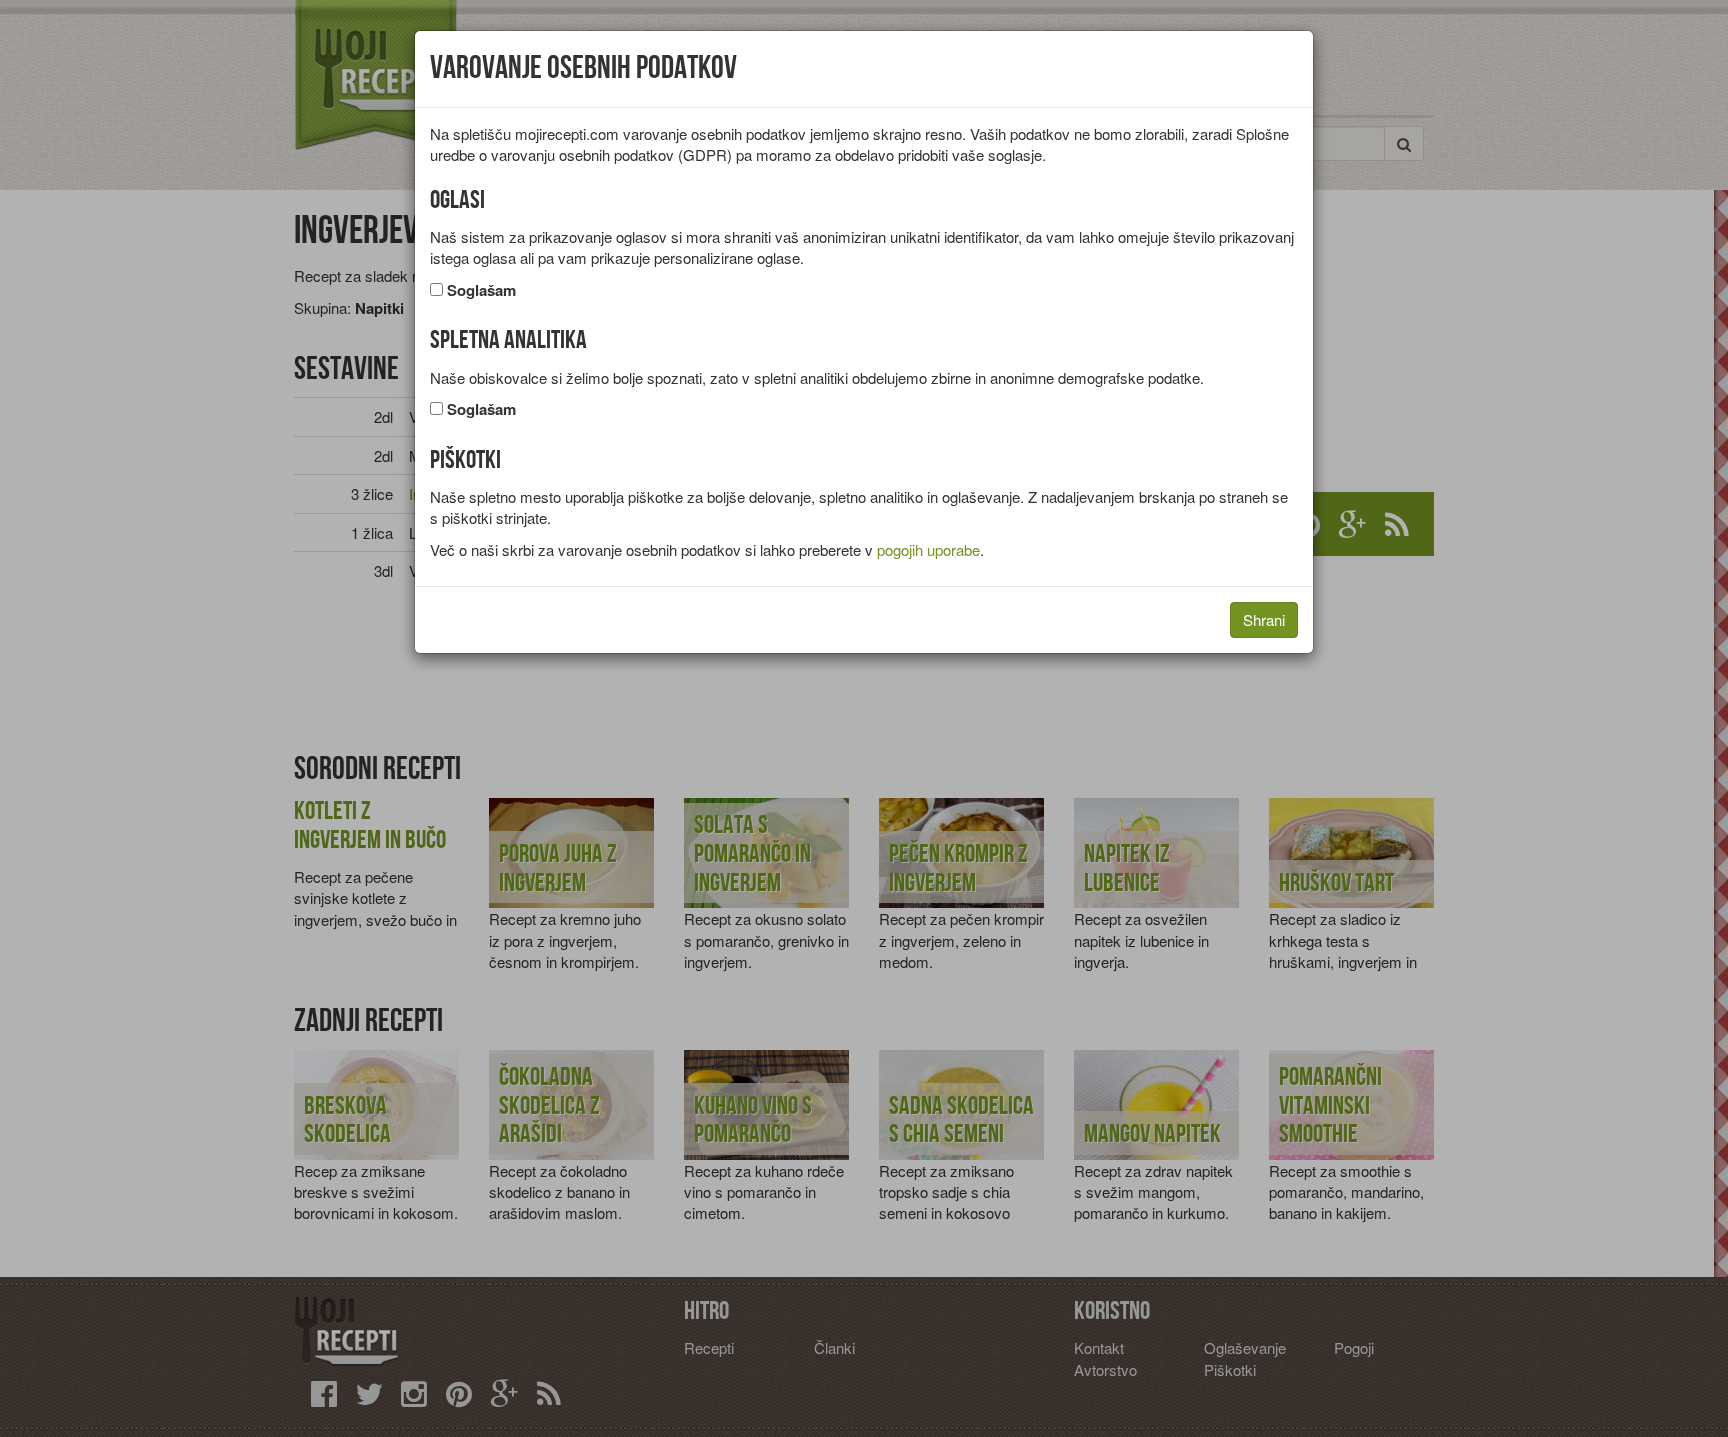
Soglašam (481, 290)
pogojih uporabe (928, 549)
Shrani (1264, 619)
